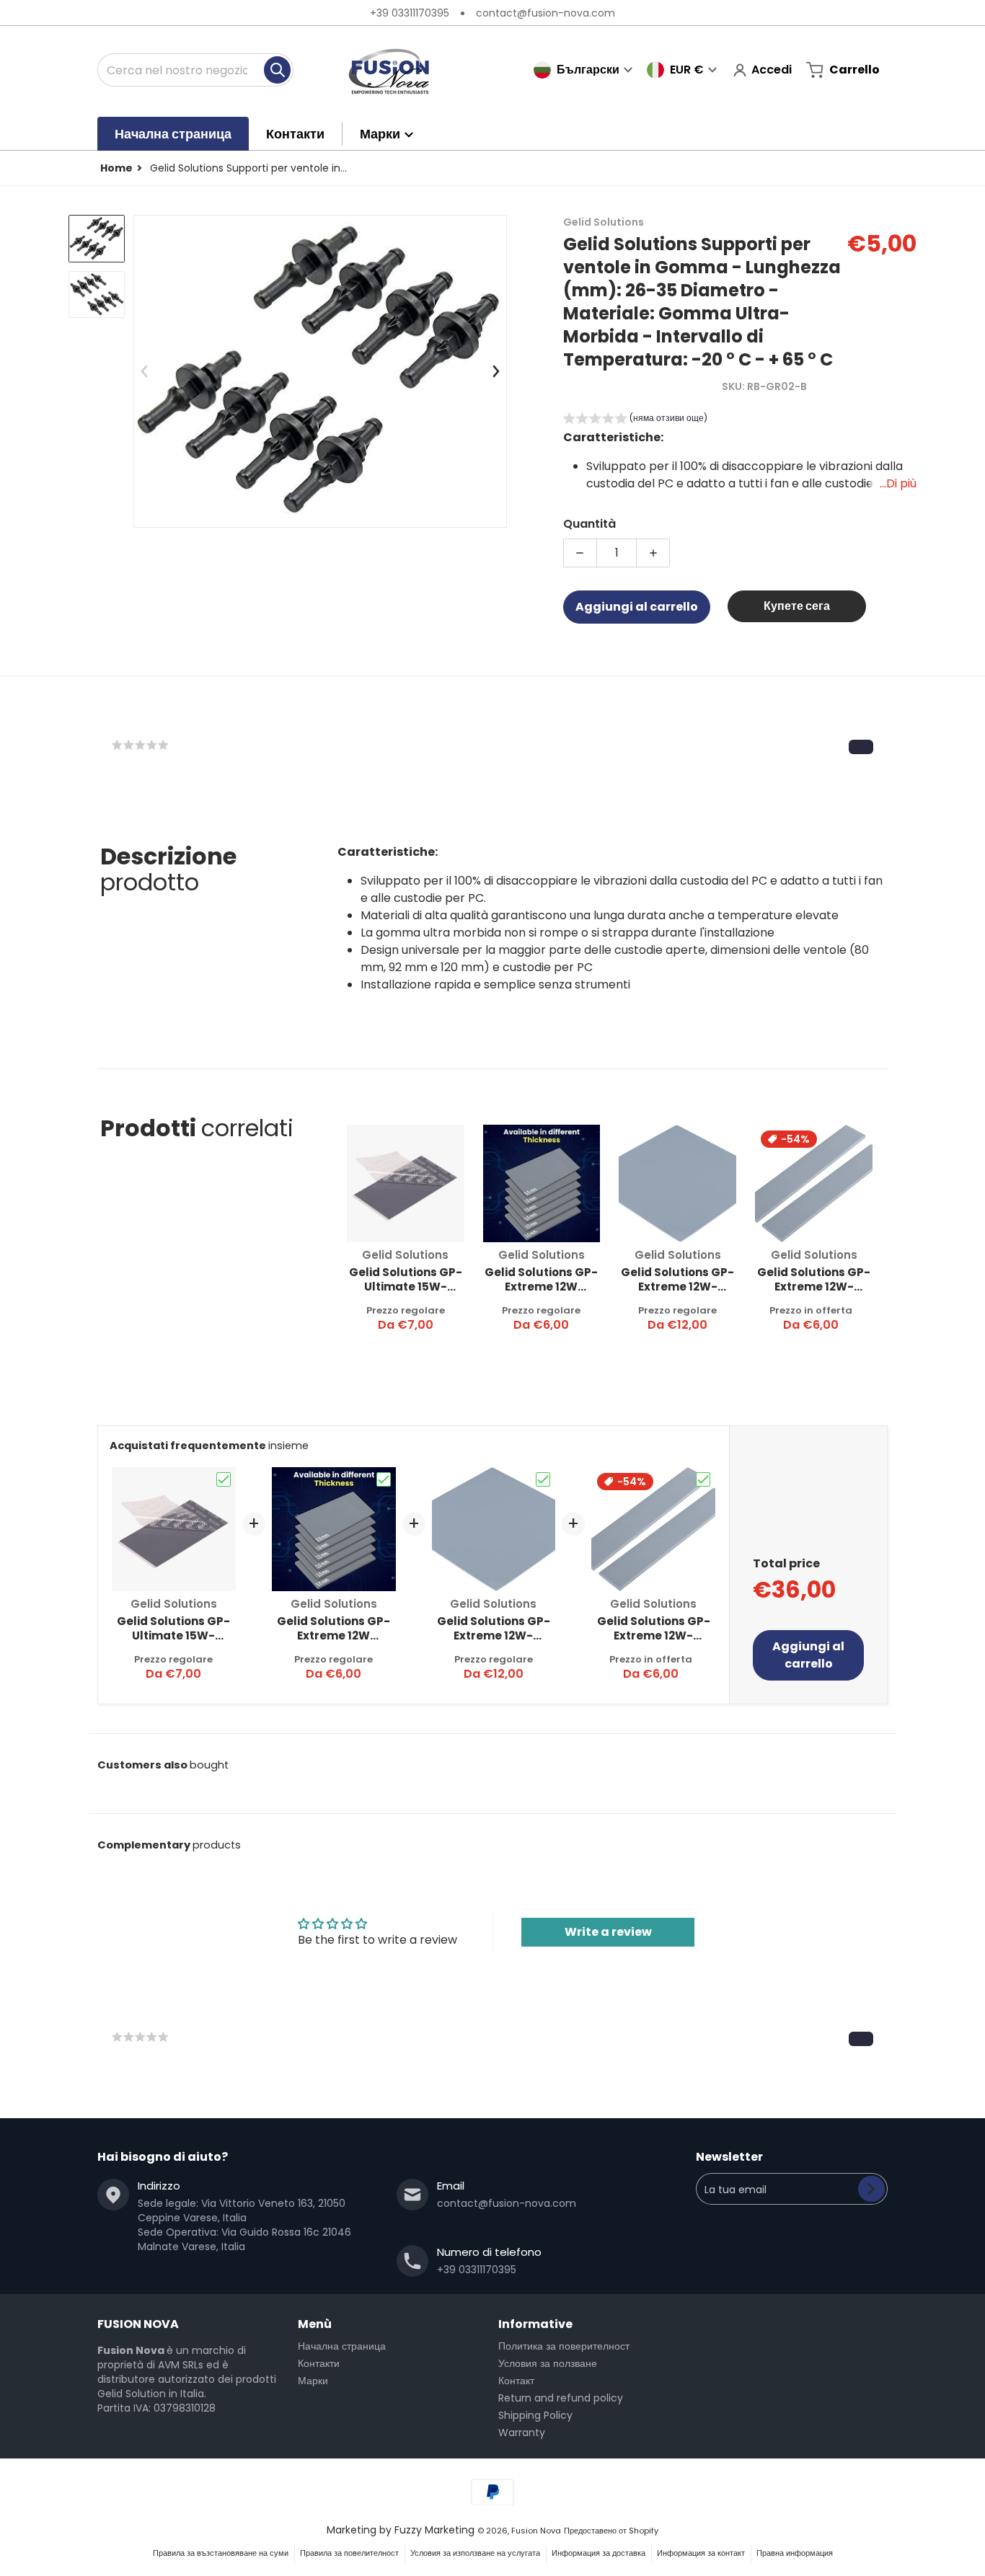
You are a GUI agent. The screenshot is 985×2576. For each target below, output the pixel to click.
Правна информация (795, 2553)
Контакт (516, 2381)
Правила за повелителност (349, 2553)
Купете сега (797, 606)
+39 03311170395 (410, 13)
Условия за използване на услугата (475, 2553)
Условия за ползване (548, 2363)
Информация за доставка (598, 2553)
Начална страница (342, 2346)
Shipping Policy (535, 2415)
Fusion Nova (536, 2531)
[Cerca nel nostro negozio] (277, 70)
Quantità (589, 524)
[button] (635, 420)
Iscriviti (871, 2189)
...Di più (898, 483)
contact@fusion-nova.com (545, 13)
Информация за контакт (701, 2553)
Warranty (522, 2433)
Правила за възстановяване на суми (221, 2553)
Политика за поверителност (564, 2346)
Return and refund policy (561, 2398)
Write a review (608, 1932)
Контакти (319, 2363)
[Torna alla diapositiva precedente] (145, 371)
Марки (313, 2381)
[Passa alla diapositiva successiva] (495, 371)
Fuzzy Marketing (434, 2530)
